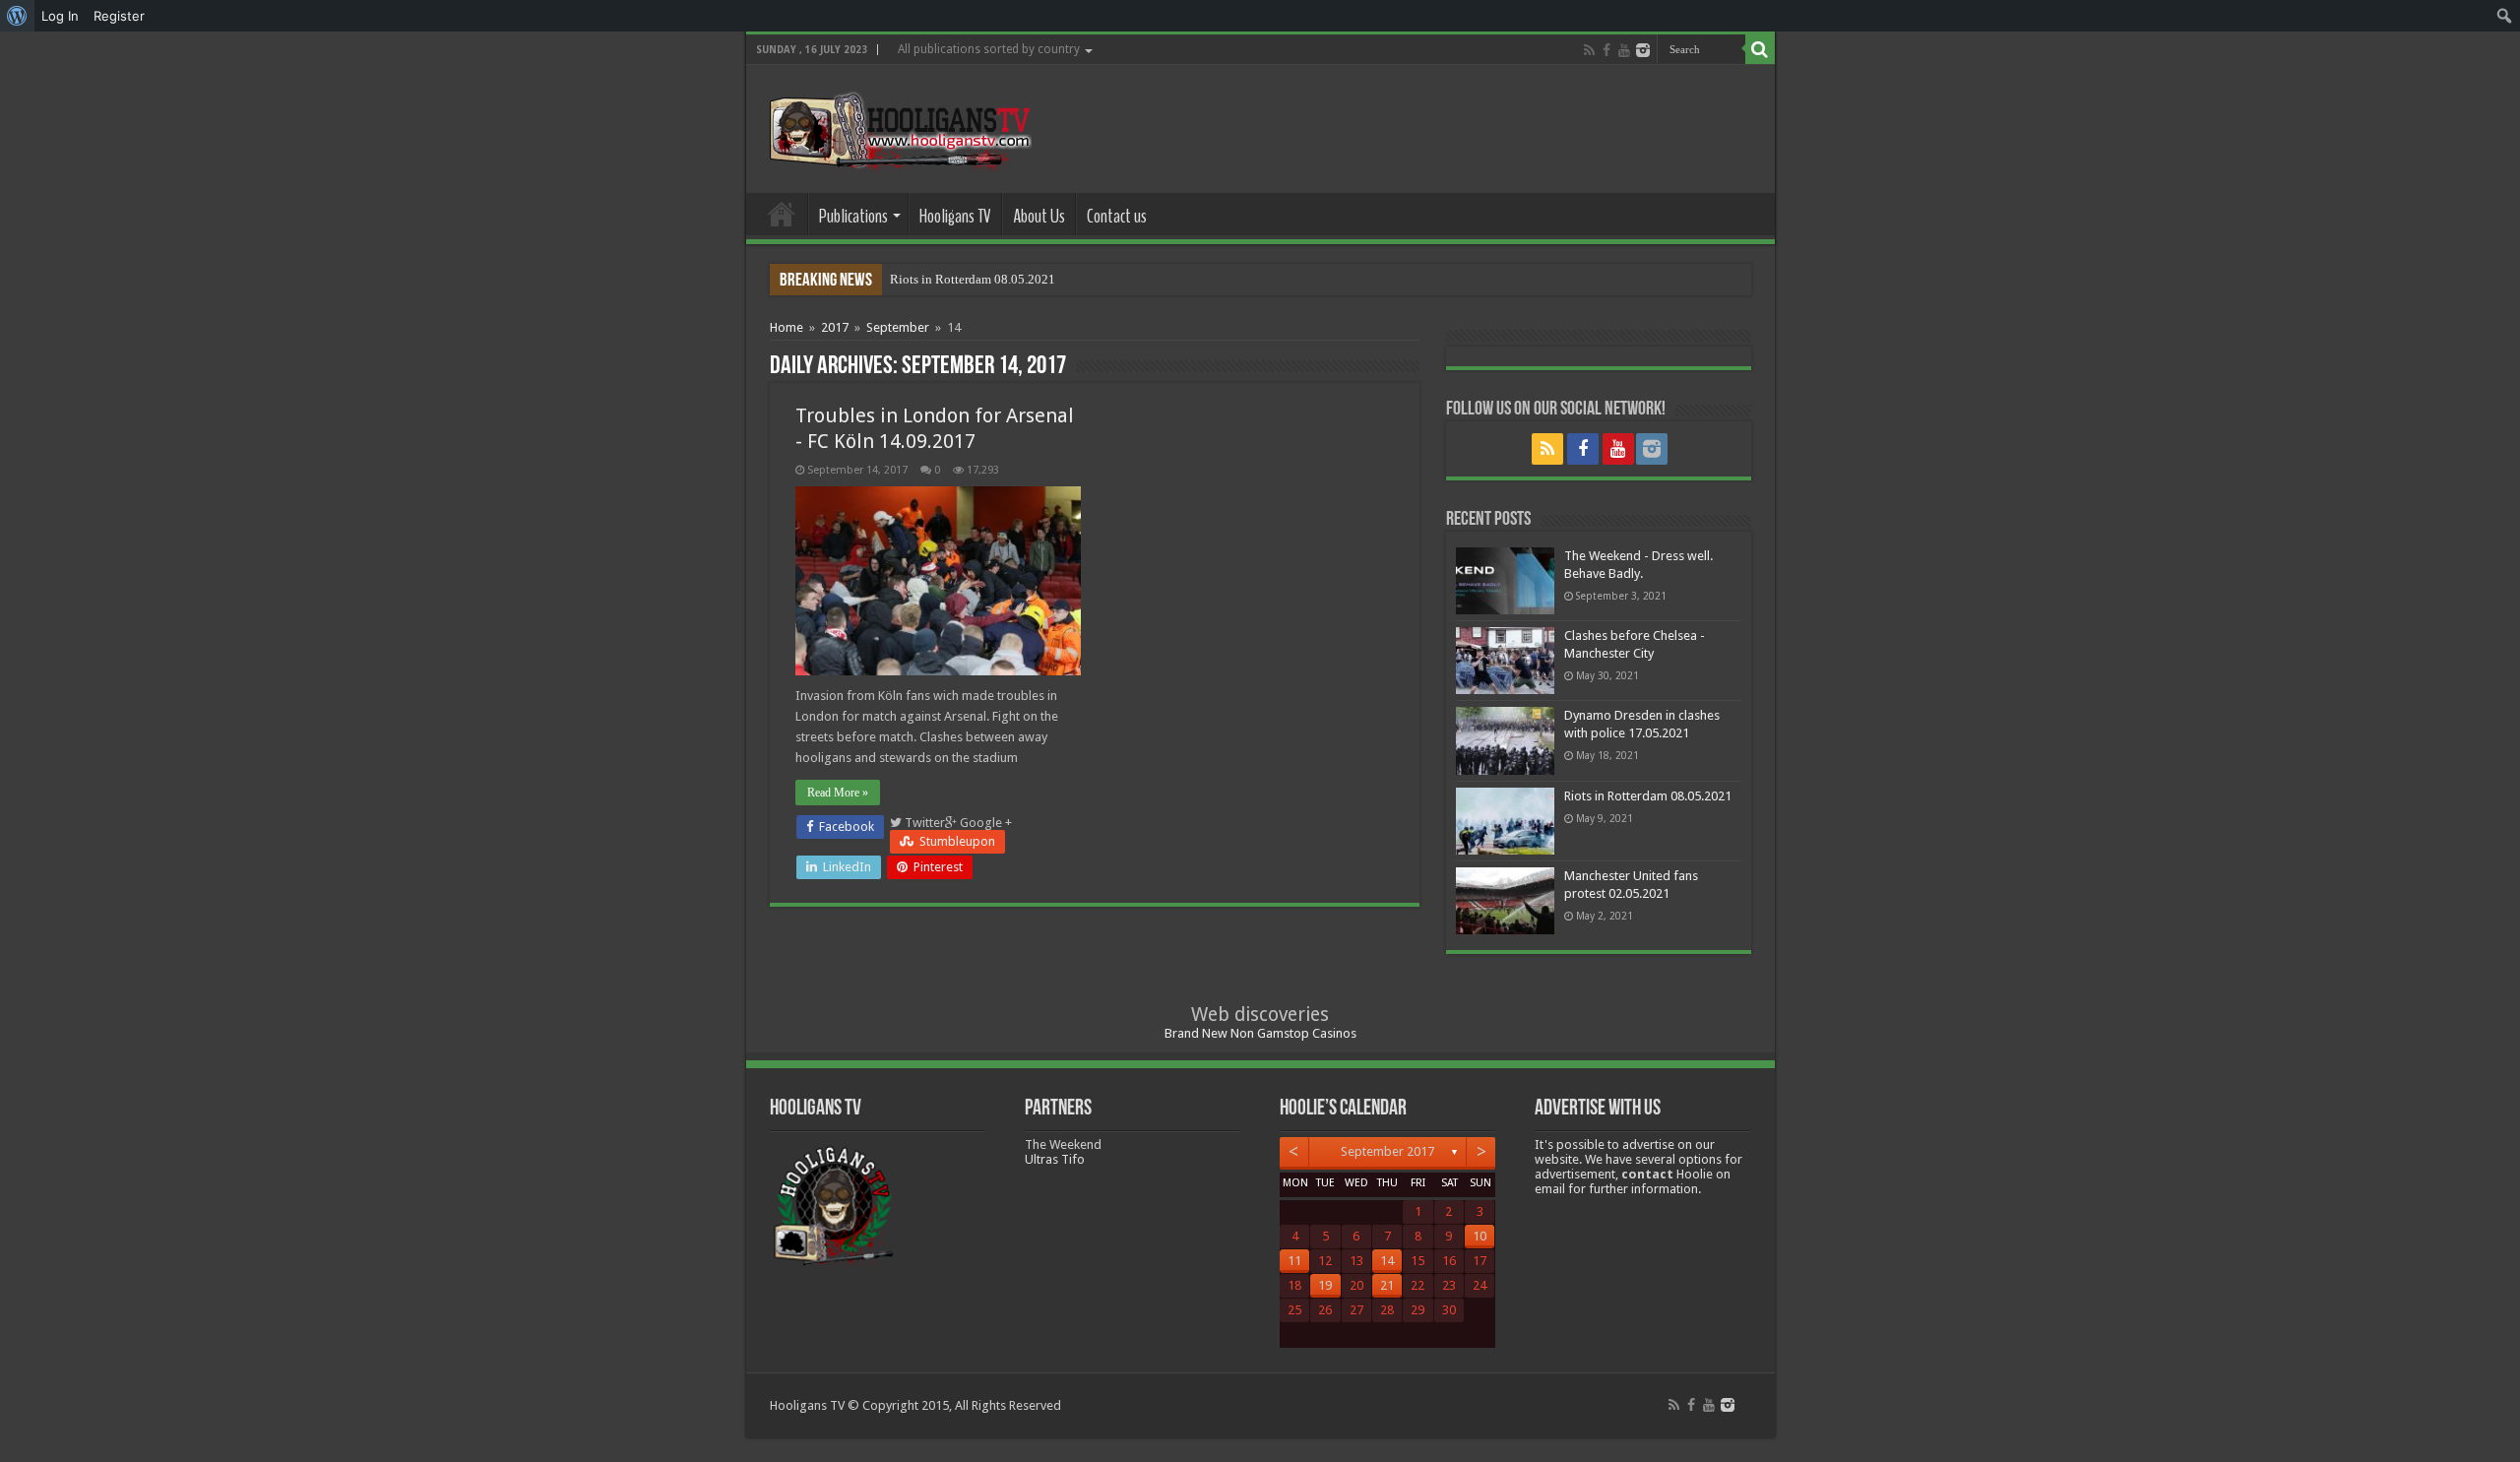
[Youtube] (1624, 50)
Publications (853, 216)
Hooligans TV (955, 216)
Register (119, 16)
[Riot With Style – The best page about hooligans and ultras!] (896, 125)
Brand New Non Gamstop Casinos (1260, 1033)
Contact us (1117, 216)
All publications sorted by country (989, 49)
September (898, 327)
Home (782, 214)
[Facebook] (1606, 50)
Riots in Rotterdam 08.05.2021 (973, 279)
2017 (835, 327)
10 (1480, 1236)
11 (1294, 1261)
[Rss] (1589, 50)
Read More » (838, 793)
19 (1325, 1285)
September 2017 (1387, 1151)
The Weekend (1063, 1144)
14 (1387, 1261)
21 (1387, 1285)
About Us (1039, 216)
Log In (60, 16)
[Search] (1760, 49)
